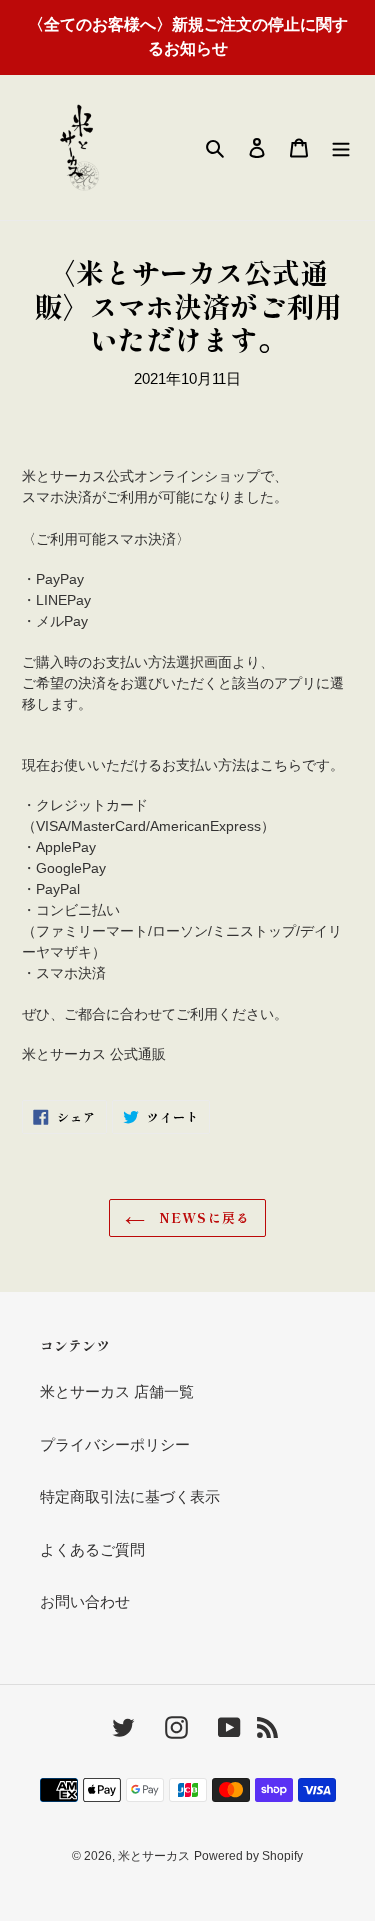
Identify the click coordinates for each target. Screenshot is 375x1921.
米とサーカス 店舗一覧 (117, 1391)
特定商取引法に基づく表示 (130, 1496)
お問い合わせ (85, 1601)
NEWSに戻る (202, 1217)
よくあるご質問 (92, 1549)
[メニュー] (341, 147)
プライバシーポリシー (115, 1444)
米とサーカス (154, 1856)
